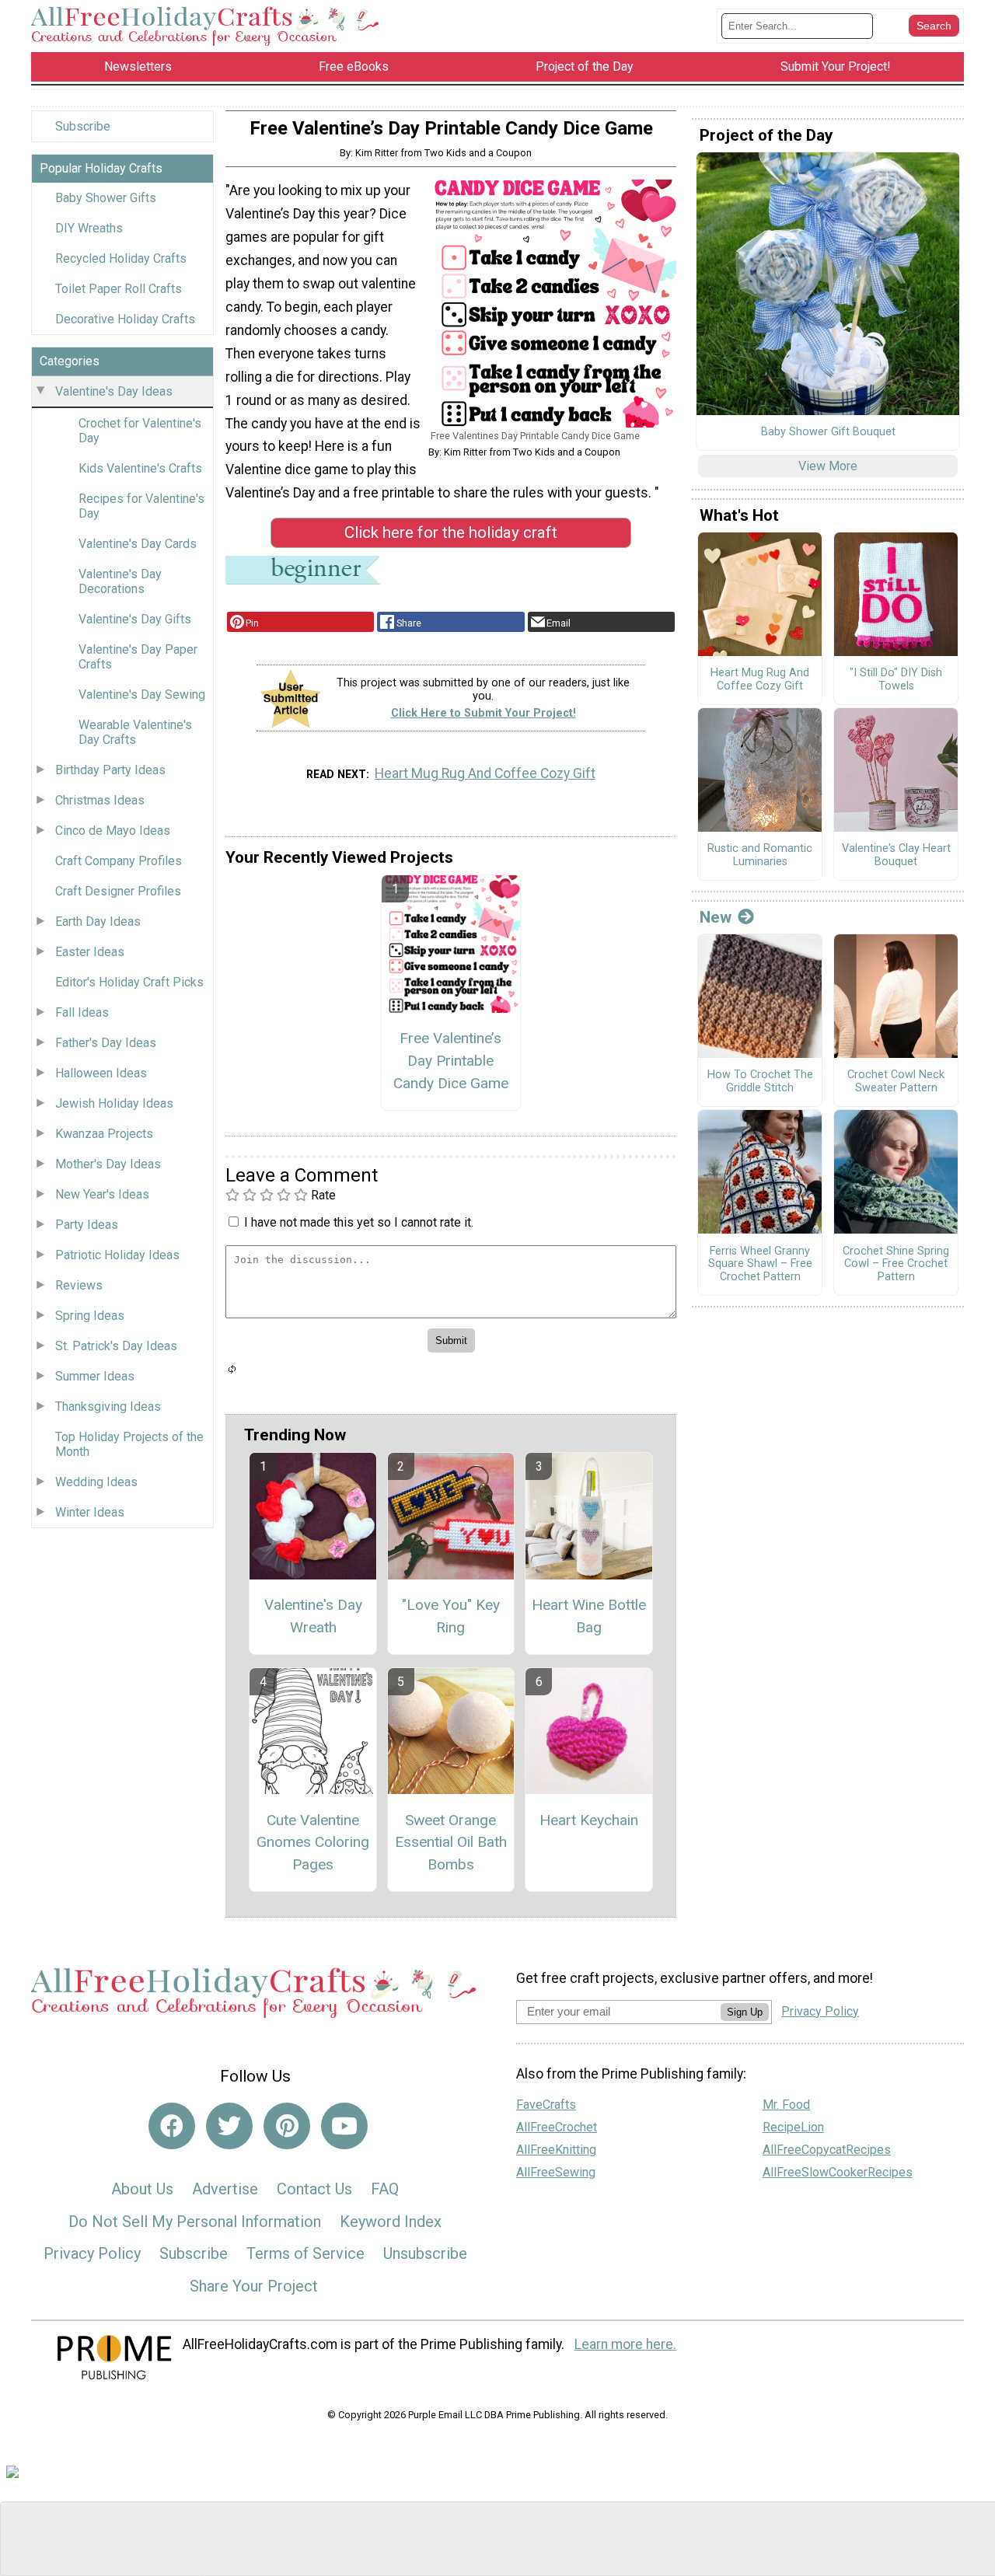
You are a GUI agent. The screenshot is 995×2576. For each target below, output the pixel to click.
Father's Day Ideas (106, 1043)
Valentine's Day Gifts (135, 619)
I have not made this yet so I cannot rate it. (359, 1222)
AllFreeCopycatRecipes (827, 2150)
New (716, 917)
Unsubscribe (425, 2253)
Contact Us (314, 2189)
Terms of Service (305, 2253)
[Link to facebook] (172, 2126)
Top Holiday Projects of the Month (129, 1444)
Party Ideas (87, 1225)
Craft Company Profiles (119, 861)
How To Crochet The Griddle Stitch (760, 1082)
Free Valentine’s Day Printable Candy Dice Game (451, 1061)
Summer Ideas (95, 1376)
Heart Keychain (589, 1820)
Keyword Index (391, 2222)
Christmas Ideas (100, 800)
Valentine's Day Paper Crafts (138, 657)
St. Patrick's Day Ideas (116, 1346)
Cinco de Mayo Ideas (113, 831)
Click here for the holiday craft (451, 532)
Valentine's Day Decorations (120, 581)
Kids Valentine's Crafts (140, 468)
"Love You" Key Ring (451, 1616)
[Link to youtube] (344, 2126)
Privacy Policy (92, 2253)
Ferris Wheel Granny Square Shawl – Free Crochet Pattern (760, 1264)
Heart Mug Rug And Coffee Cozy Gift (485, 773)
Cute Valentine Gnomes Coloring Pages (313, 1843)
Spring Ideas (90, 1316)
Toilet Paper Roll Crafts (119, 289)
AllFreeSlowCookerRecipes (838, 2172)
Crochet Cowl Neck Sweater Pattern (896, 1082)
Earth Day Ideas (98, 921)
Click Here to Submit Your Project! (484, 713)
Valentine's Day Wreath (313, 1616)
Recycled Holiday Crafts (121, 258)
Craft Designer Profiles (118, 891)
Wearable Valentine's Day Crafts (135, 732)
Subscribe (83, 126)
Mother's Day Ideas (108, 1164)
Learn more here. (625, 2344)
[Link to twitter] (229, 2126)
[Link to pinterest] (287, 2126)
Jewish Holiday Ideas (114, 1103)
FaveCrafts (546, 2105)
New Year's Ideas (102, 1194)
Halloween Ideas (101, 1073)
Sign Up (745, 2012)
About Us (142, 2189)
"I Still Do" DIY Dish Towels (896, 680)
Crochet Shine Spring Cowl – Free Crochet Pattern (896, 1264)
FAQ (385, 2189)
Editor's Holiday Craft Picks (129, 982)
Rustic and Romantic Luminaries (760, 855)
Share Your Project (254, 2286)
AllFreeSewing (556, 2172)
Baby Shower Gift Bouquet (828, 432)
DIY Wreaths (89, 228)
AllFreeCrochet (557, 2127)
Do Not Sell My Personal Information (195, 2222)
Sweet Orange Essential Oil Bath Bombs (451, 1843)
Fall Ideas (82, 1012)
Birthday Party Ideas (110, 770)
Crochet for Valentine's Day (140, 431)
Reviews (79, 1285)
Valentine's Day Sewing (142, 695)
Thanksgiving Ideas (108, 1407)
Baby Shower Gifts (106, 198)
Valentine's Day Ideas (114, 391)
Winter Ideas (90, 1512)
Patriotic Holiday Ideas (117, 1255)
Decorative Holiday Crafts (125, 319)
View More (828, 466)
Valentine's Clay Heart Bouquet (896, 855)
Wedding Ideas (96, 1482)
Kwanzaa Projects (104, 1134)
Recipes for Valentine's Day (141, 506)
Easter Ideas (90, 952)
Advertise (225, 2189)
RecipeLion (793, 2127)
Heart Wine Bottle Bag (589, 1616)
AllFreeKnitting (556, 2150)
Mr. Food (786, 2105)
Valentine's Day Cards (138, 544)
